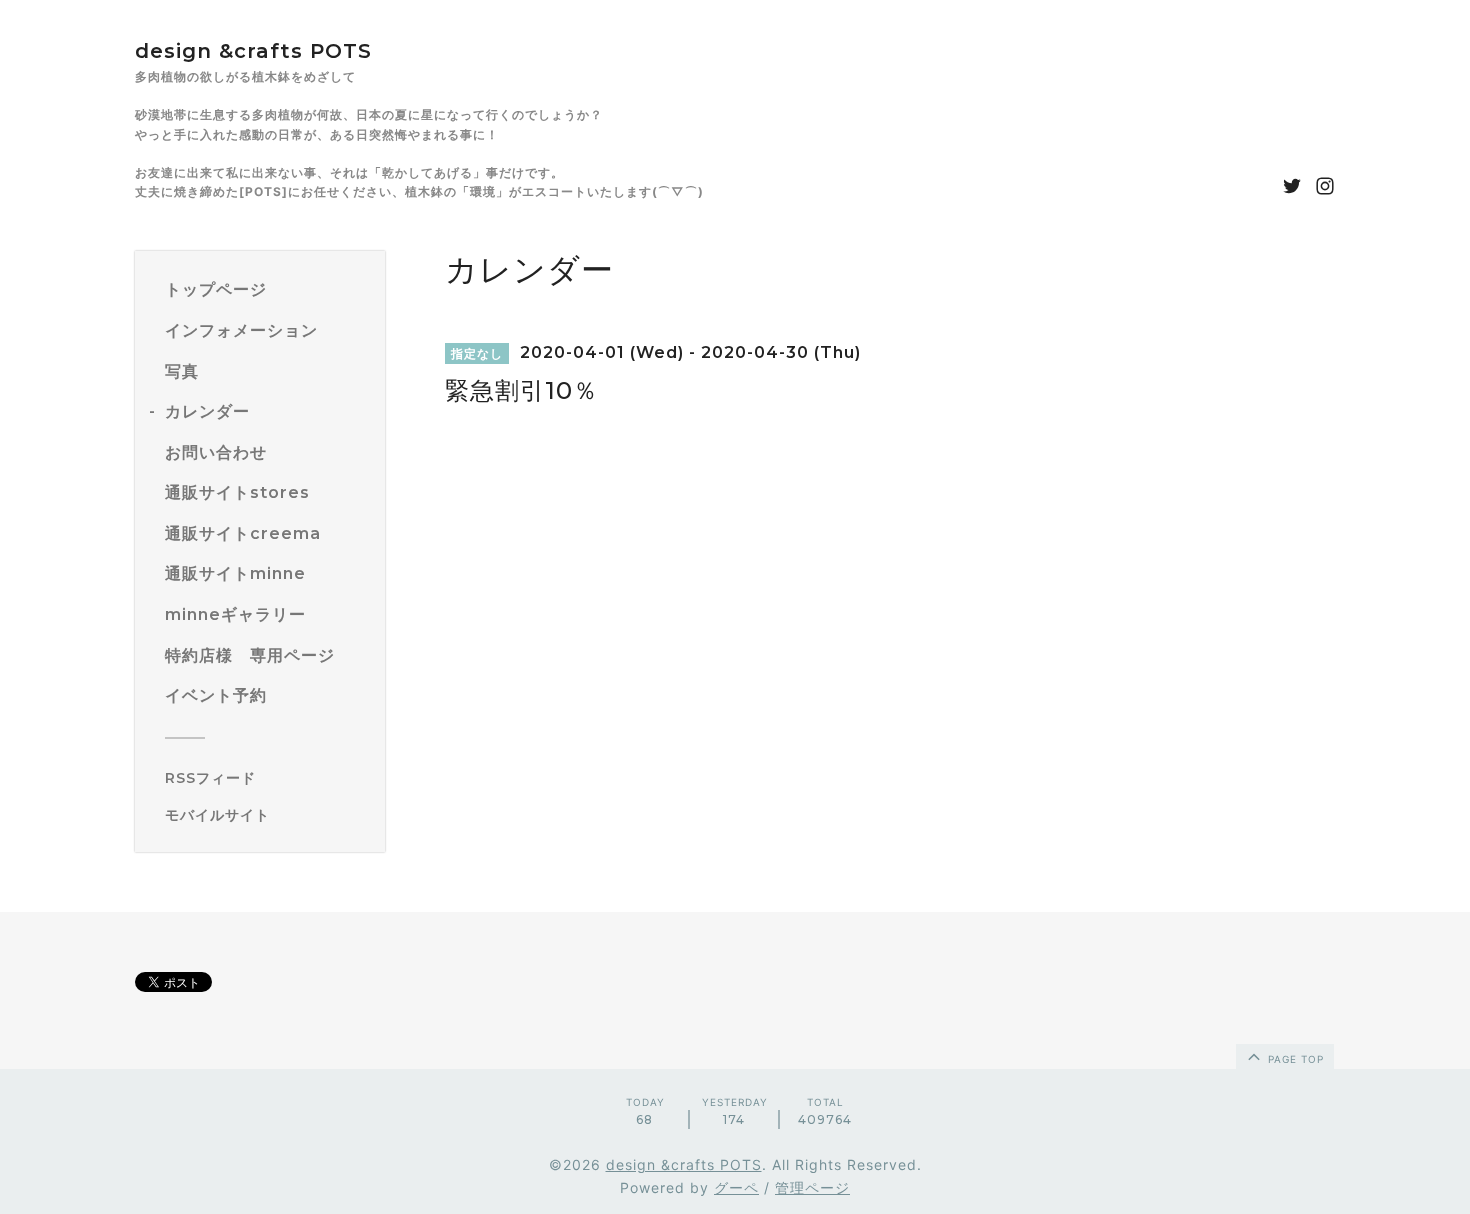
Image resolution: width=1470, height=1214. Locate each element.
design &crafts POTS (253, 51)
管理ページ (812, 1187)
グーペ (736, 1187)
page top (1294, 1059)
